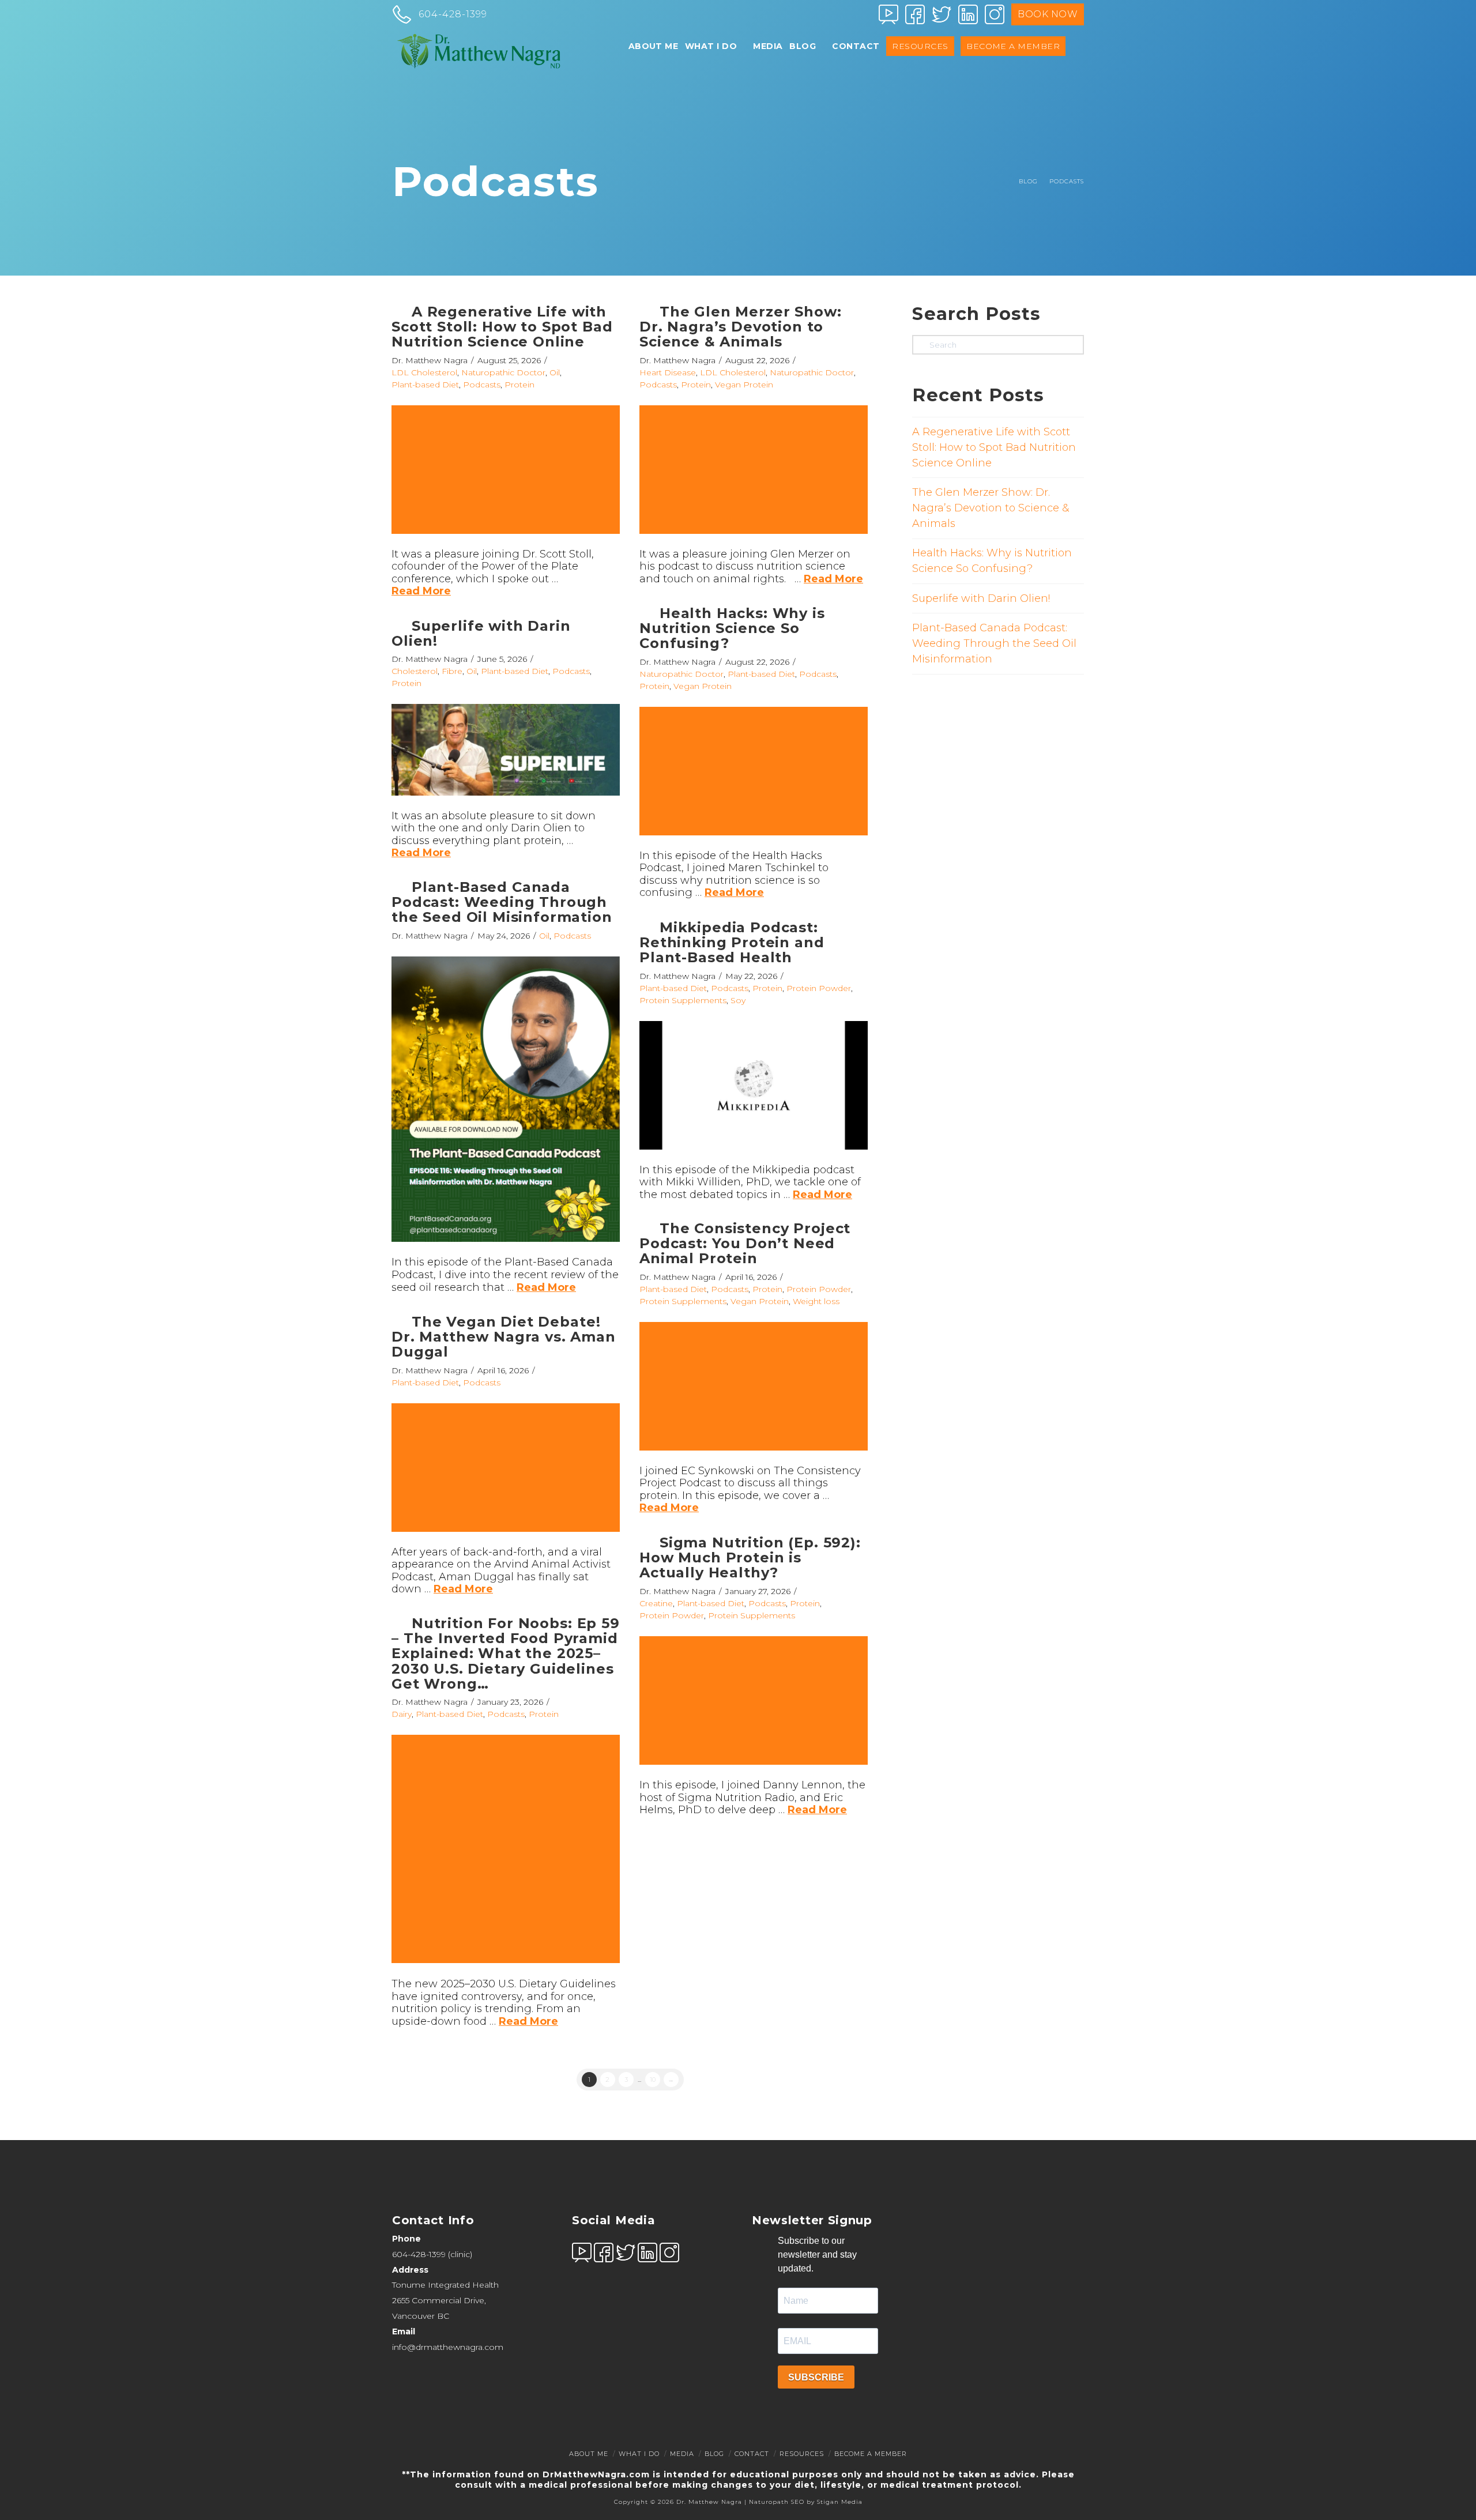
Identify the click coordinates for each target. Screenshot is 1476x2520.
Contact (752, 2454)
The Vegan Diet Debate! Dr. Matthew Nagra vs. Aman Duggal (504, 1337)
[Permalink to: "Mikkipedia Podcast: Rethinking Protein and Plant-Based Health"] (754, 1085)
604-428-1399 (419, 2254)
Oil (555, 372)
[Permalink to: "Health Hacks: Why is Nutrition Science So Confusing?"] (754, 771)
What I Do (639, 2454)
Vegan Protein (744, 385)
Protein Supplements (683, 1000)
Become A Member (871, 2454)
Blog (714, 2454)
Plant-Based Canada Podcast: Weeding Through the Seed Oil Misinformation (502, 902)
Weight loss (816, 1301)
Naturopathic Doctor (503, 372)
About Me (589, 2454)
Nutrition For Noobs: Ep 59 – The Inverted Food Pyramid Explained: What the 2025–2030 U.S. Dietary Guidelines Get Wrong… (506, 1654)
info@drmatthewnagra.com (448, 2346)
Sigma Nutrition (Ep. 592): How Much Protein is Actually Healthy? (750, 1558)
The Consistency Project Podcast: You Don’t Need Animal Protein (745, 1244)
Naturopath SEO (777, 2502)
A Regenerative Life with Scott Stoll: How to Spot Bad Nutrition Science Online (502, 327)
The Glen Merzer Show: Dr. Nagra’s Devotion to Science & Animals (741, 327)
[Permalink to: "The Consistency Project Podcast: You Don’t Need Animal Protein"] (754, 1386)
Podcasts (482, 385)
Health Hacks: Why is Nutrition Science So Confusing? (732, 628)
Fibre (452, 671)
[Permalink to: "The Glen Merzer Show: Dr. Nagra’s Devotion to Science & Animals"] (754, 470)
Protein (519, 385)
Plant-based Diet (425, 385)
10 (653, 2080)
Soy (738, 1000)
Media (682, 2454)
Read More (421, 591)
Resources (802, 2454)
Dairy (402, 1714)
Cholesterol (415, 671)
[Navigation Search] (1076, 55)
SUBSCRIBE (816, 2377)
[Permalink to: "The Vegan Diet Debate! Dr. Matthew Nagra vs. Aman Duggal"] (506, 1468)
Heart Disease (668, 372)
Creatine (656, 1603)
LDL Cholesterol (424, 372)
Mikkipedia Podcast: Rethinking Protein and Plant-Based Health (732, 943)
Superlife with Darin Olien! (481, 633)
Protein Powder (819, 988)
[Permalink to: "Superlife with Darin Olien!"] (506, 749)
